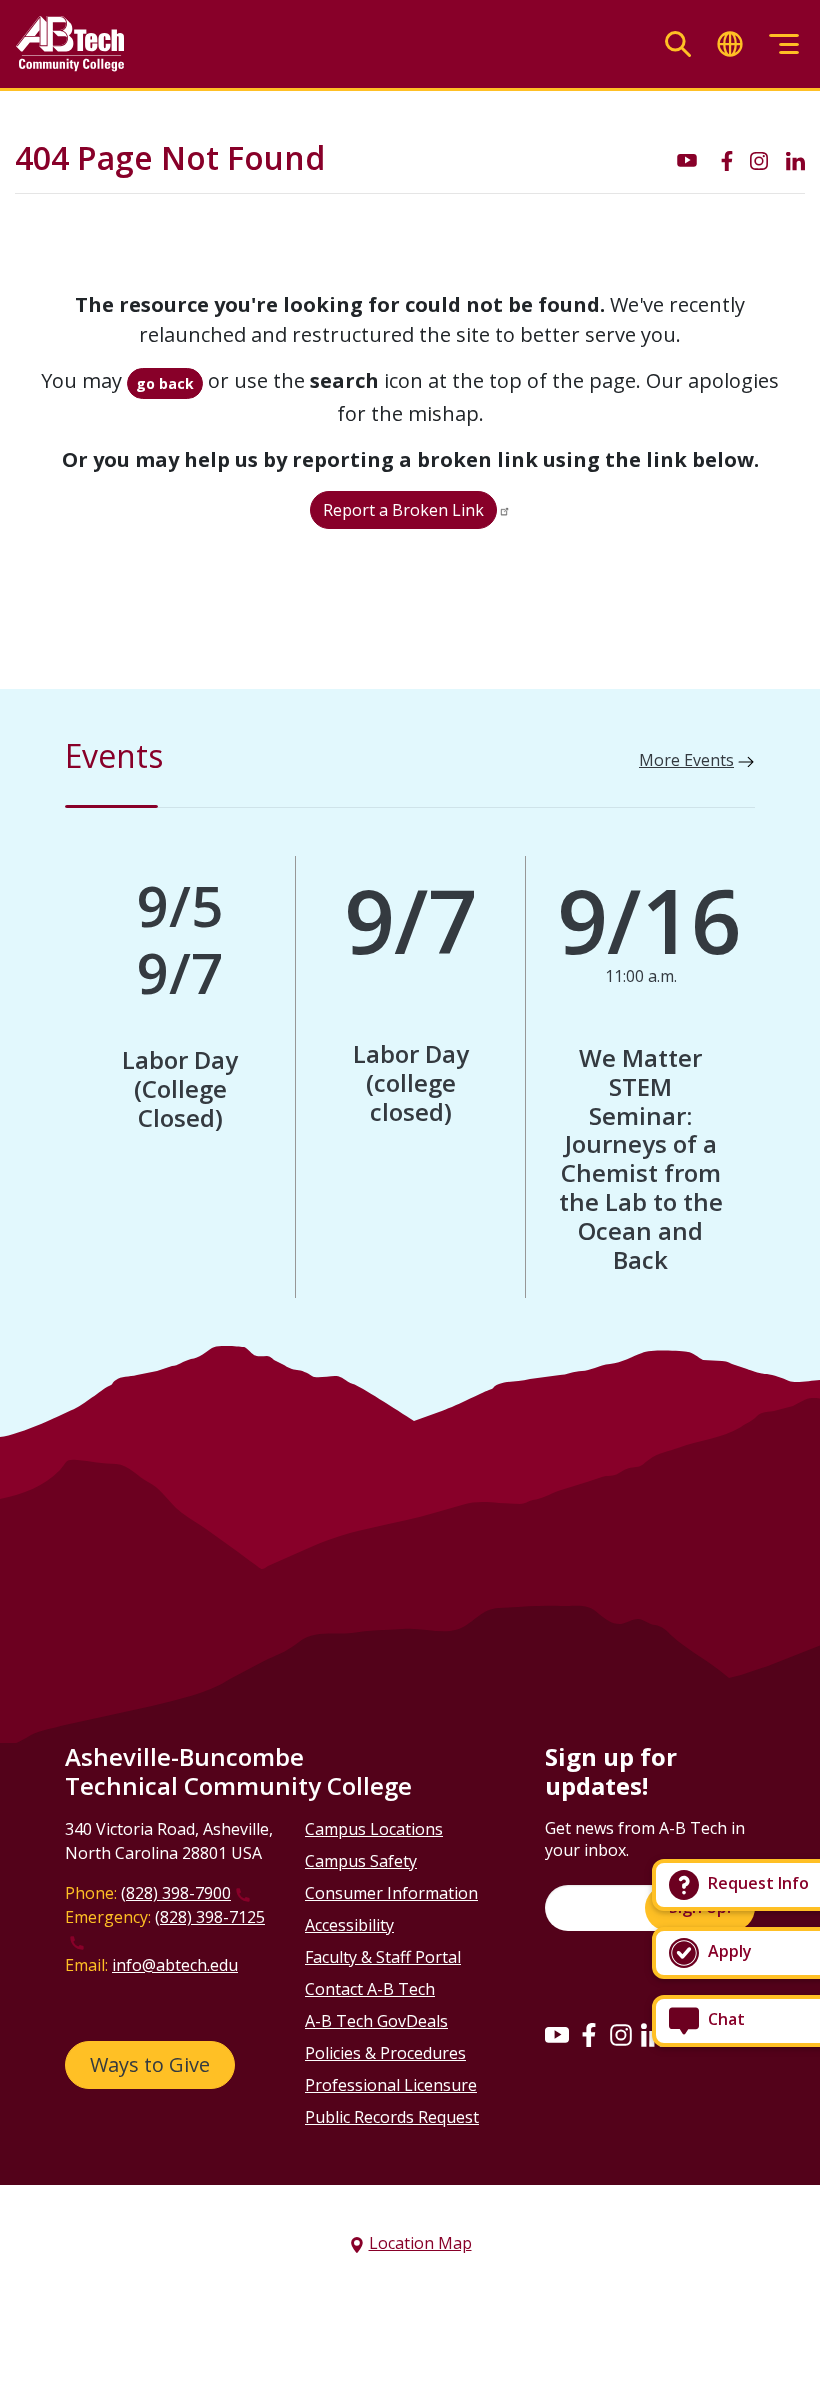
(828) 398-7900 (176, 1893)
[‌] (687, 159)
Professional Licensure (391, 2085)
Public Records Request (392, 2117)
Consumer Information (391, 1893)
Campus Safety (361, 1861)
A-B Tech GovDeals (376, 2021)
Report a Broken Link (403, 510)
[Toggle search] (678, 44)
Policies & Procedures (385, 2053)
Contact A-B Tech (370, 1989)
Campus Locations (374, 1829)
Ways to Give (150, 2064)
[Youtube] (557, 2034)
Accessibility (349, 1925)
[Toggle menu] (784, 44)
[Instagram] (621, 2034)
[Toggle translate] (730, 44)
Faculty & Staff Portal (383, 1957)
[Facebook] (589, 2034)
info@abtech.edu (175, 1965)
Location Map (420, 2243)
